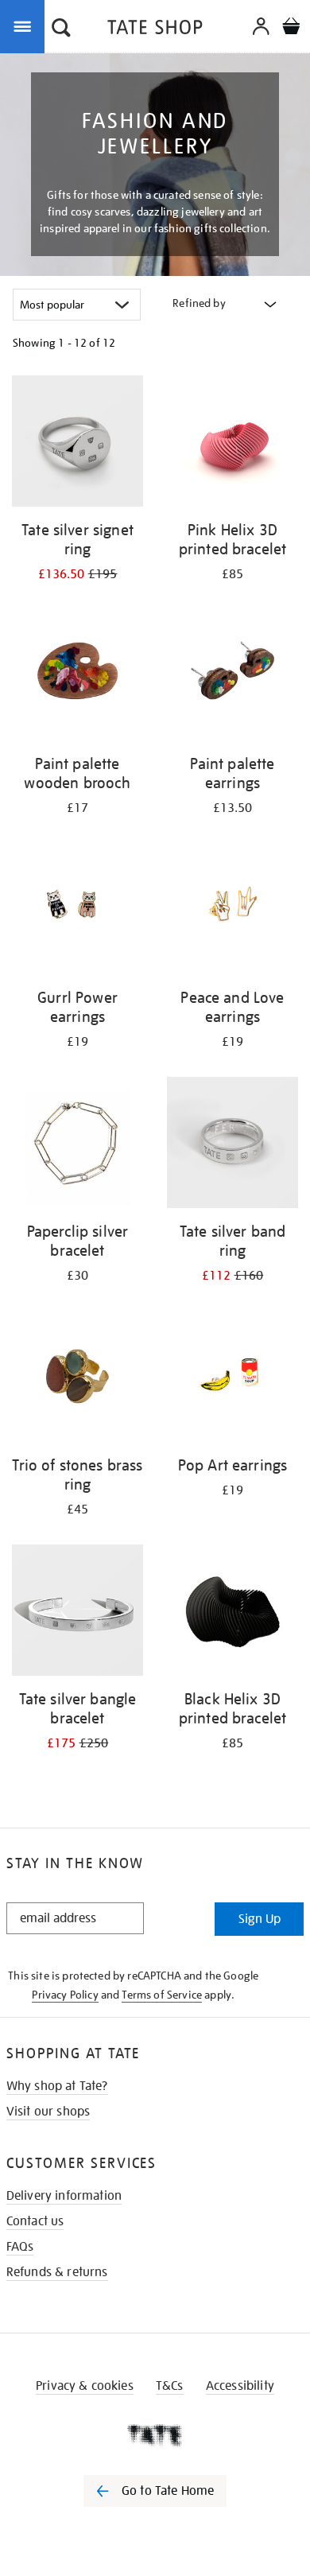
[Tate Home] (155, 2435)
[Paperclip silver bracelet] (77, 1145)
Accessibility (240, 2386)
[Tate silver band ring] (232, 1145)
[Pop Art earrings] (232, 1379)
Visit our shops (48, 2112)
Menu (25, 25)
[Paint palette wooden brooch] (77, 678)
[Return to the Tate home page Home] (155, 30)
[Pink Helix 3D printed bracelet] (232, 444)
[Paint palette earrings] (232, 678)
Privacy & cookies (85, 2386)
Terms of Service (162, 1995)
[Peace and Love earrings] (232, 911)
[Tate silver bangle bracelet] (77, 1613)
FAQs (20, 2247)
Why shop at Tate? (57, 2086)
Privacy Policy (65, 1995)
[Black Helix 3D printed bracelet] (232, 1613)
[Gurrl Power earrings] (77, 911)
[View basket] (291, 28)
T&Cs (170, 2386)
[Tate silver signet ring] (77, 444)
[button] (61, 29)
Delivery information (64, 2196)
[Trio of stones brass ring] (77, 1379)
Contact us (35, 2221)
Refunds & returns (57, 2272)
